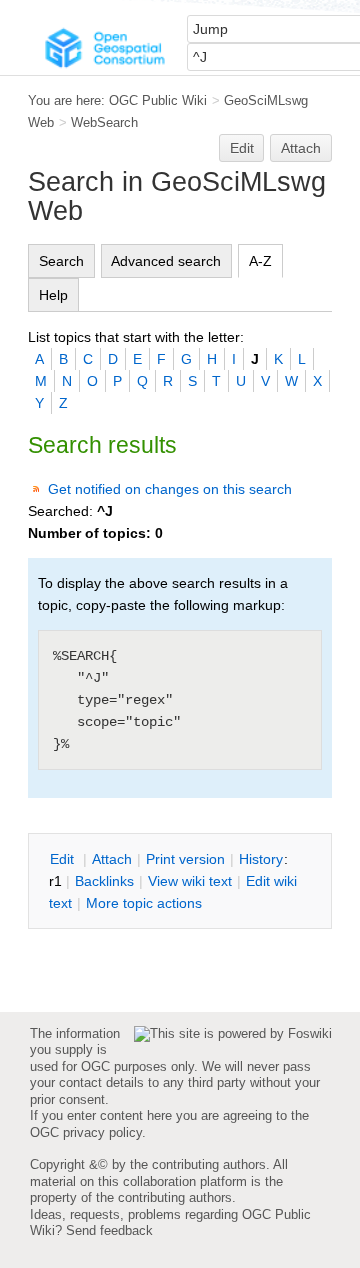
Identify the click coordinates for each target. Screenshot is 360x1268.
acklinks (104, 881)
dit (64, 859)
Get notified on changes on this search (170, 489)
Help (53, 295)
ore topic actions (144, 903)
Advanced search (166, 261)
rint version (185, 859)
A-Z (260, 261)
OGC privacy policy (86, 1132)
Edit (242, 148)
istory (261, 859)
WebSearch (104, 122)
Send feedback (109, 1230)
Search (61, 261)
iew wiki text (190, 881)
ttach (112, 859)
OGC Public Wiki (158, 100)
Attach (301, 148)
